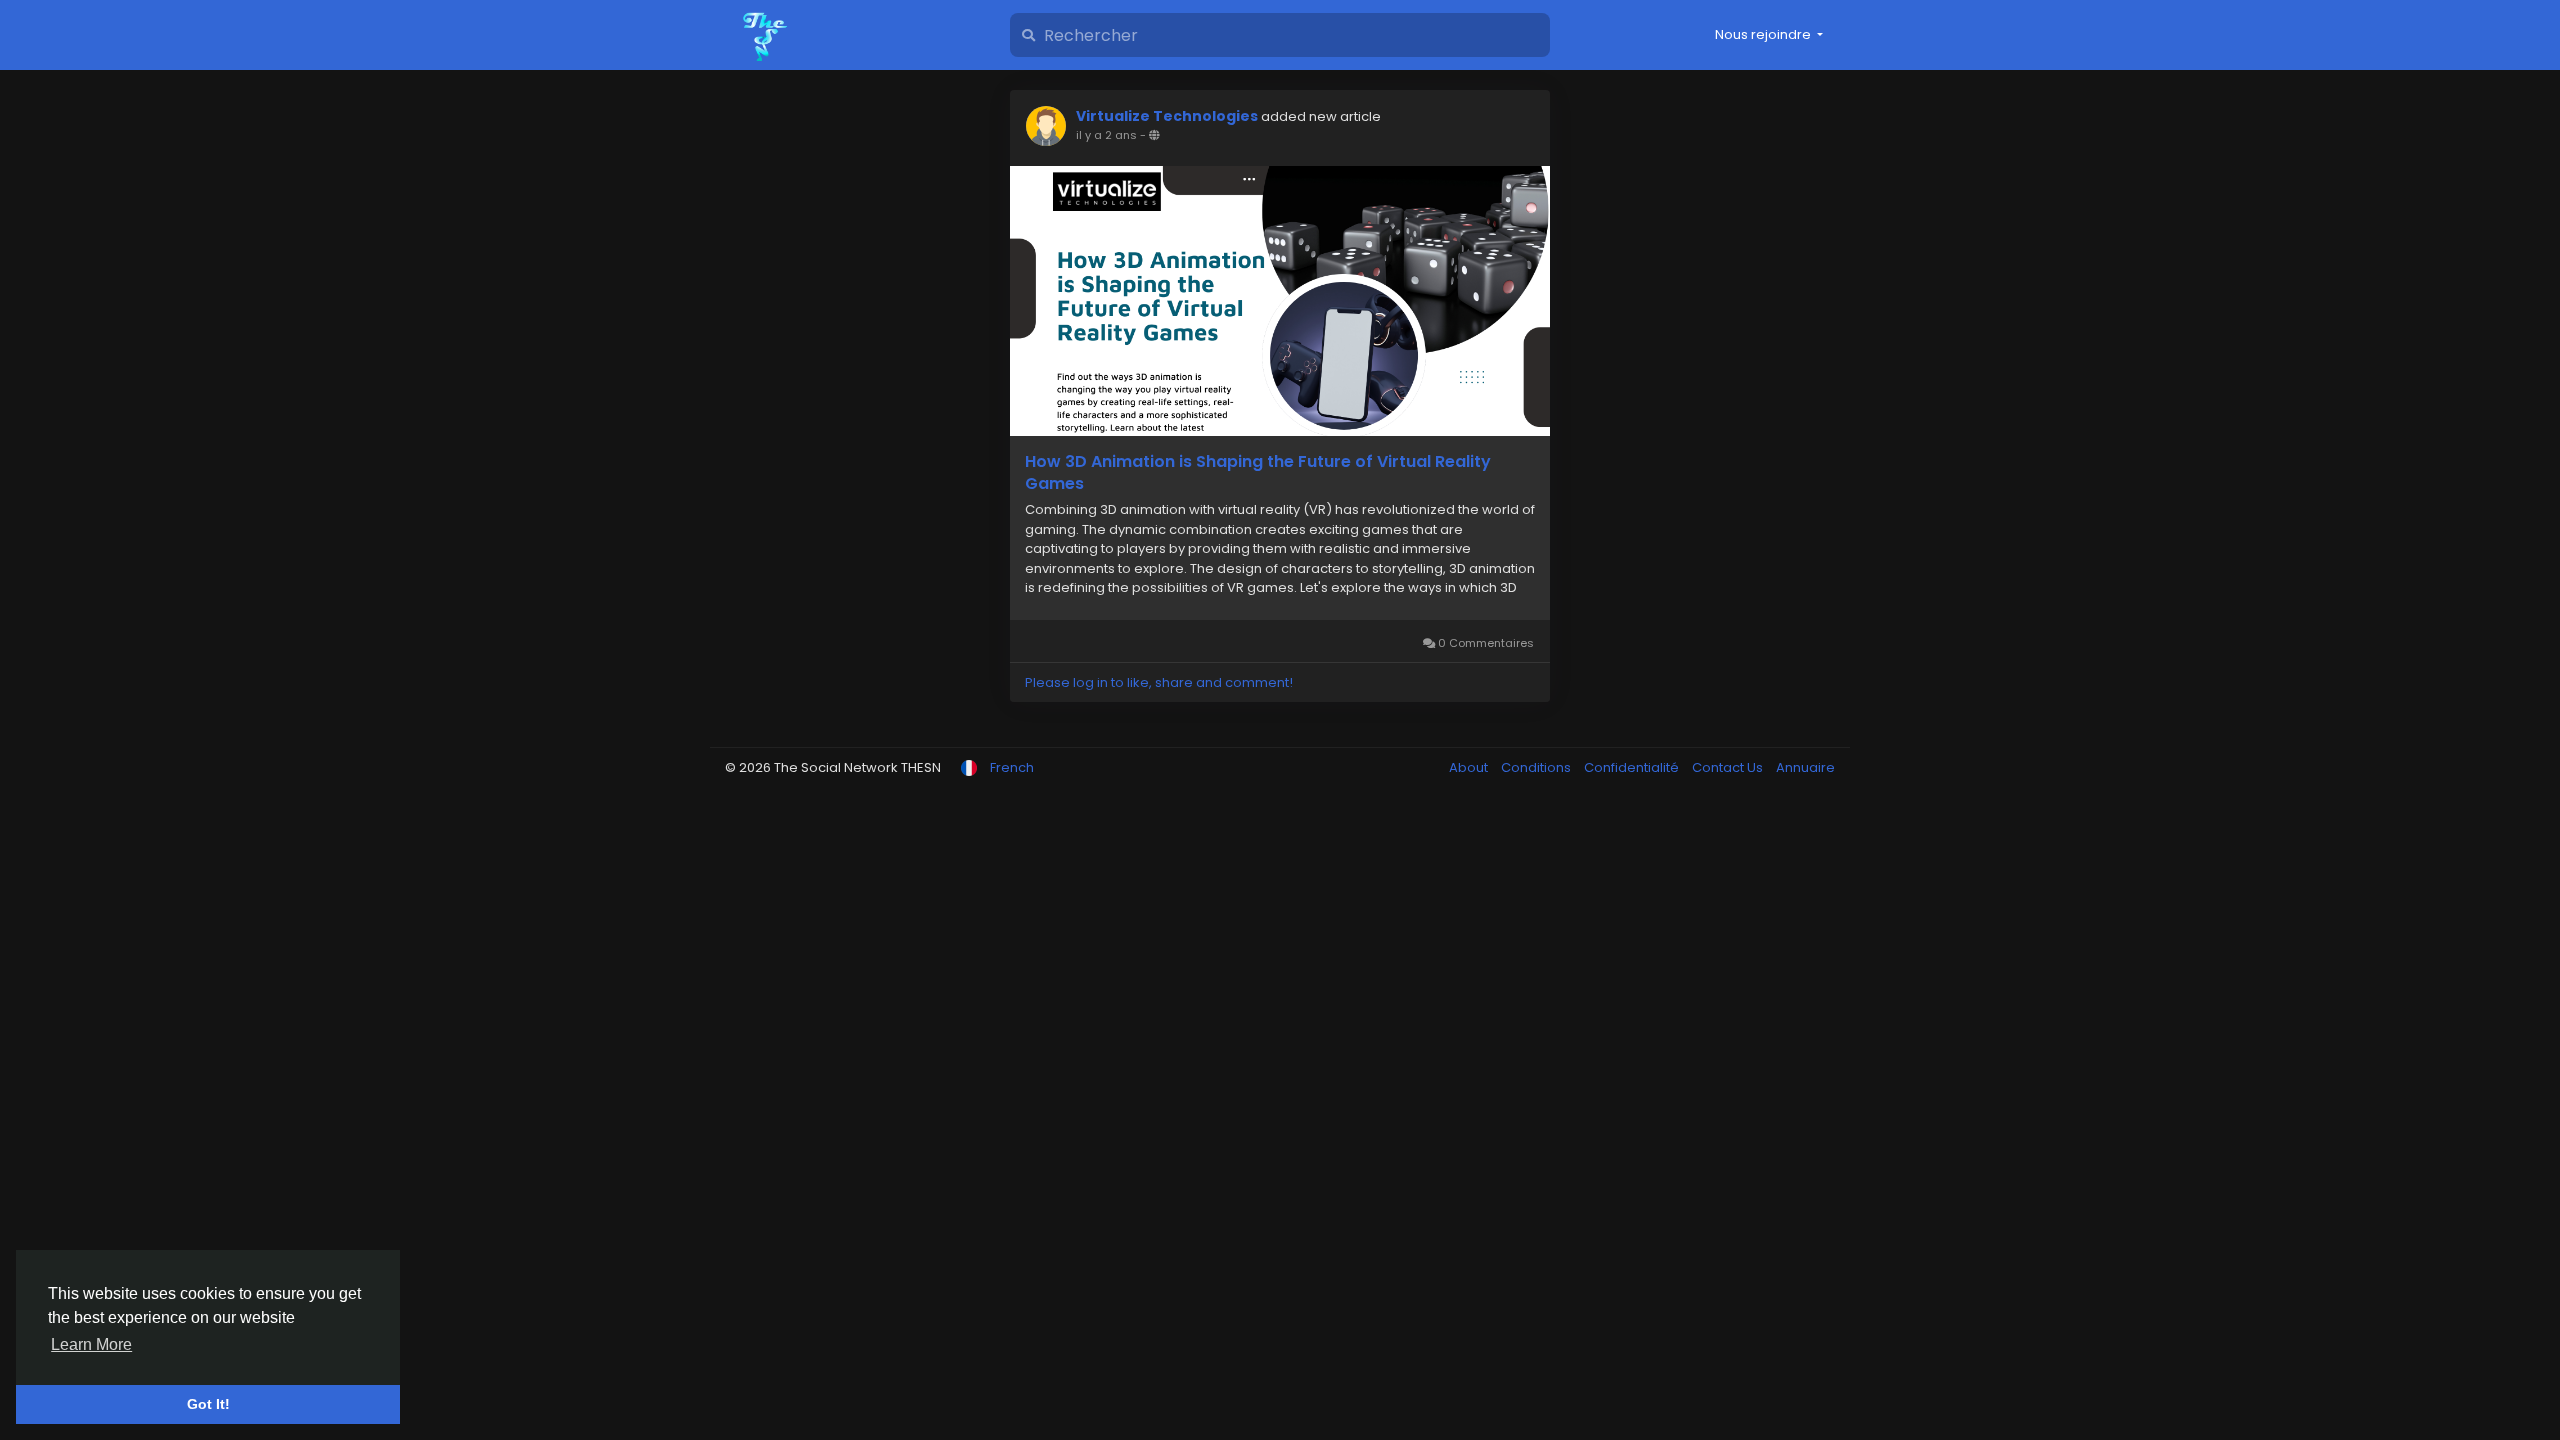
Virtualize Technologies (1167, 116)
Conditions (1537, 767)
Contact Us (1729, 767)
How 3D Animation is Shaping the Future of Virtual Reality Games (1258, 473)
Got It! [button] (208, 1404)
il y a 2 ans (1106, 135)
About (1470, 767)
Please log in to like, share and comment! (1159, 682)
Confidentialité (1633, 767)
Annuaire (1805, 767)
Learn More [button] (91, 1344)
